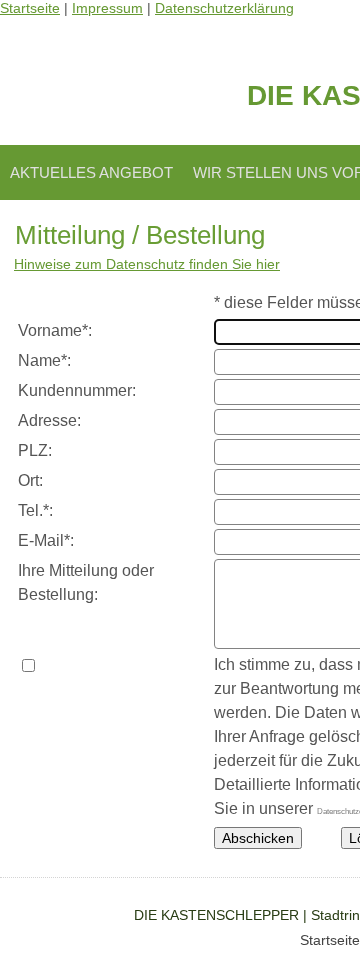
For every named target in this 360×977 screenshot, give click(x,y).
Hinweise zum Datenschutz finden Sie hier (147, 264)
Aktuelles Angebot (91, 172)
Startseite (330, 940)
